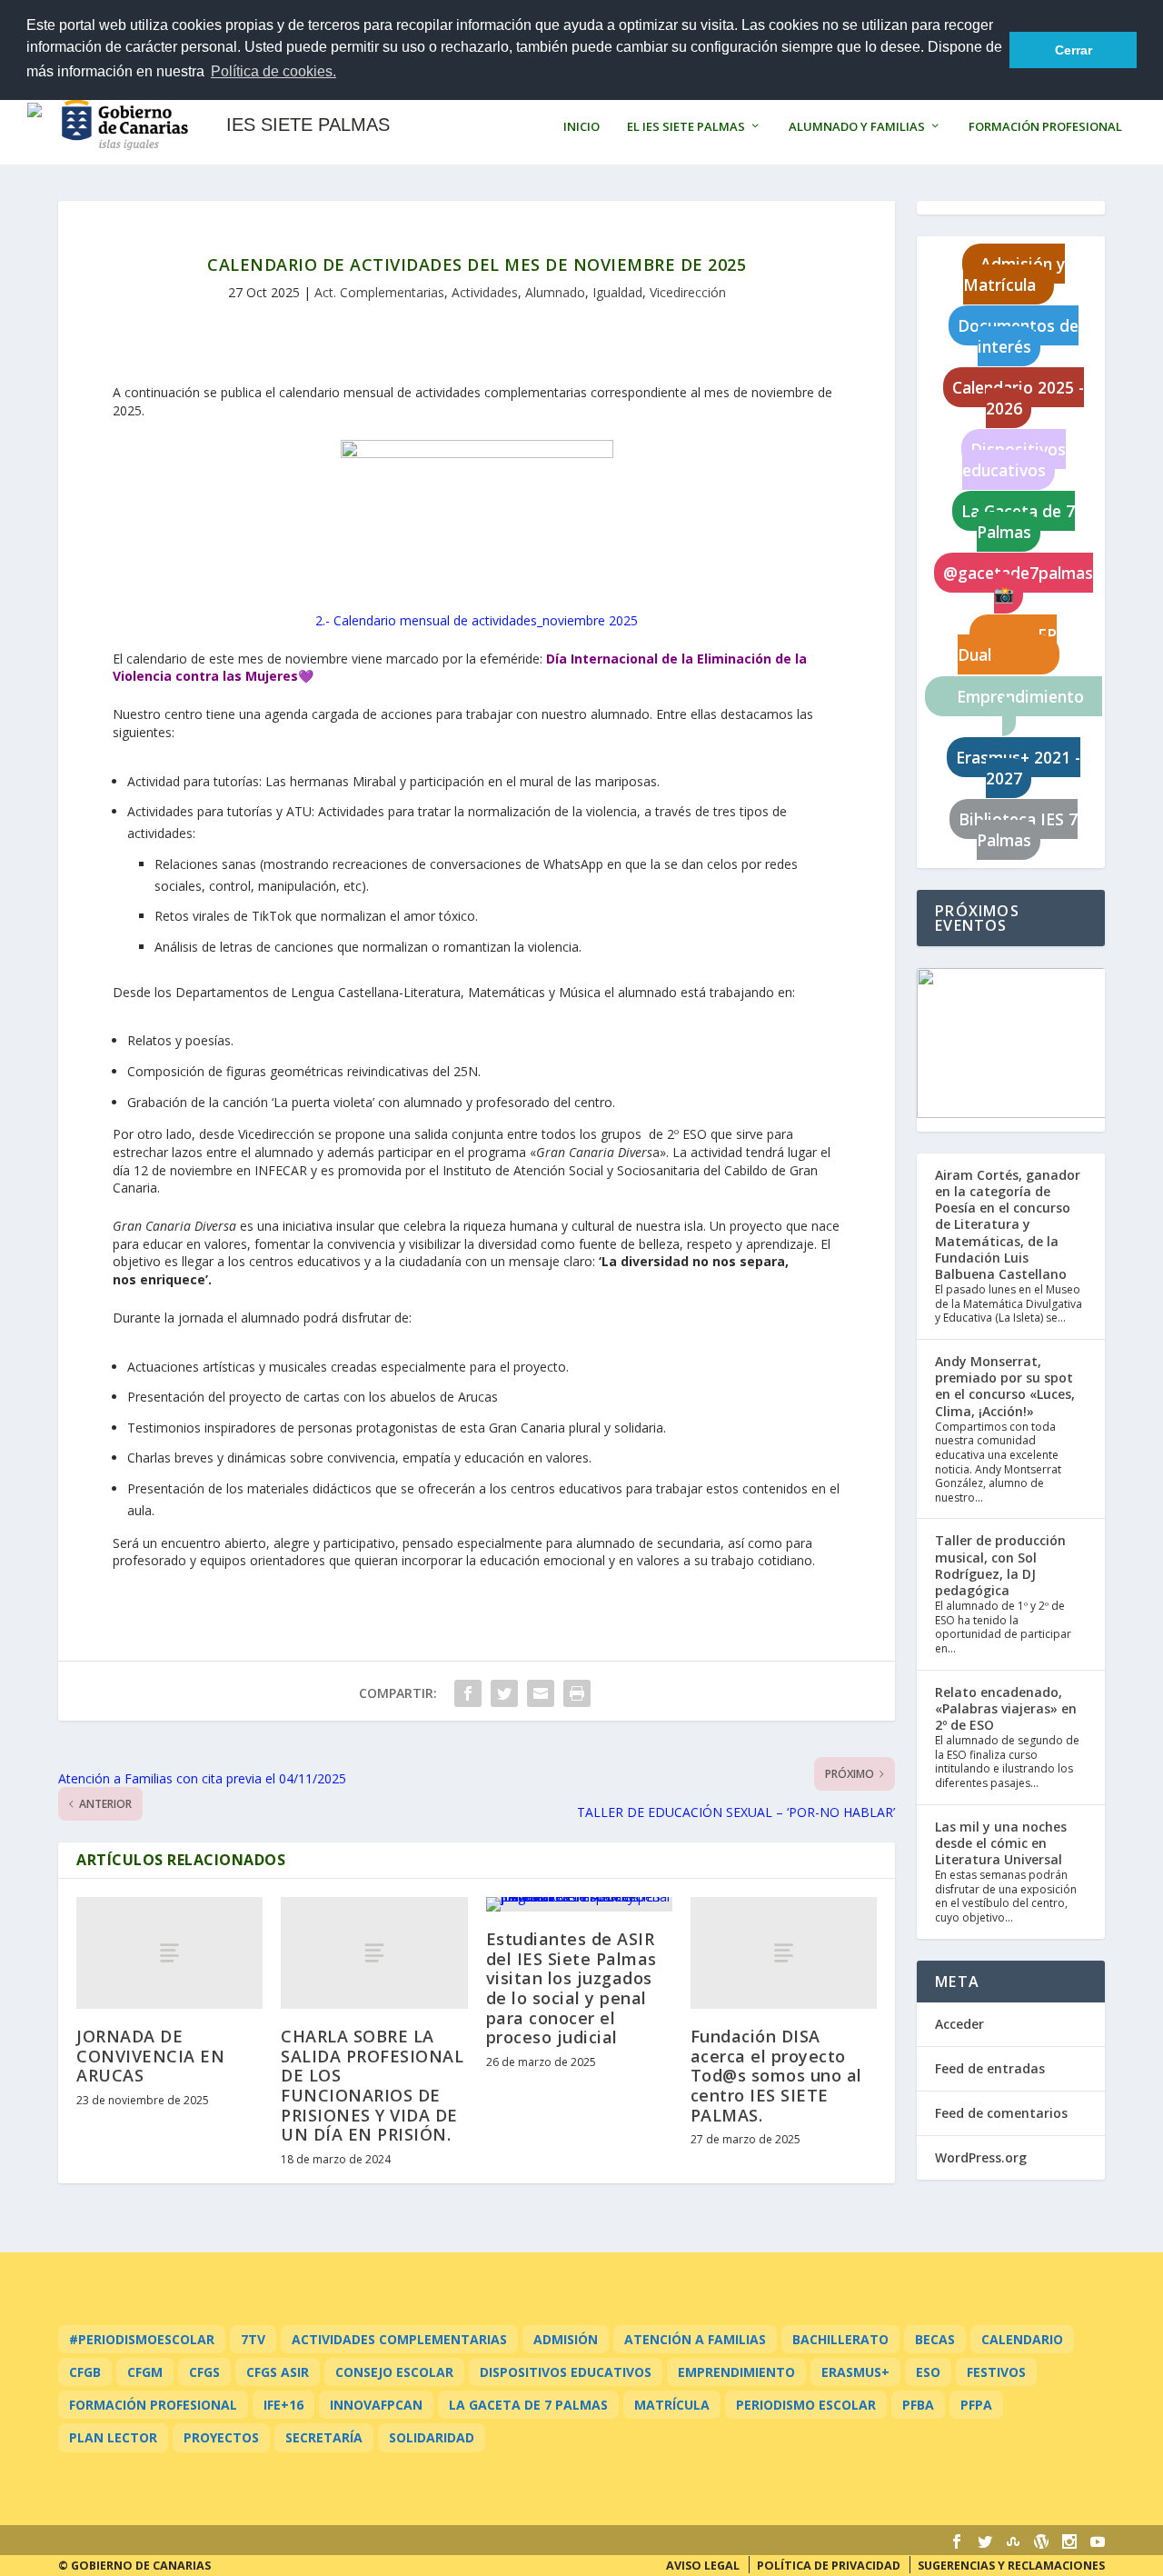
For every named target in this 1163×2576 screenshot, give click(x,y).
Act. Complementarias (379, 292)
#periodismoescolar (142, 2339)
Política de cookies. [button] (273, 71)
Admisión (566, 2339)
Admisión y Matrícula (1014, 274)
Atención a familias (695, 2339)
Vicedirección (688, 292)
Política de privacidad (829, 2566)
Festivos (996, 2372)
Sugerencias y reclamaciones (1011, 2566)
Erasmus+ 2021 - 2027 (1018, 768)
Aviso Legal (703, 2566)
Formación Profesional (1045, 127)
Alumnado (555, 292)
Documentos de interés (1018, 336)
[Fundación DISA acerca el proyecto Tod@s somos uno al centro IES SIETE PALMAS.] (784, 1953)
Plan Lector (113, 2437)
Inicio (581, 127)
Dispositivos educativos (1014, 459)
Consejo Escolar (394, 2372)
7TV (253, 2339)
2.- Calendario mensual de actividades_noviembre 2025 (477, 620)
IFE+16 (283, 2405)
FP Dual (1007, 645)
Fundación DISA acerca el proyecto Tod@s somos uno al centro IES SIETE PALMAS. (776, 2075)
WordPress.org (981, 2157)
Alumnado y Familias (857, 127)
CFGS (204, 2372)
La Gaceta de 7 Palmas (1018, 521)
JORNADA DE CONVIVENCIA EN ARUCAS (150, 2056)
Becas (935, 2339)
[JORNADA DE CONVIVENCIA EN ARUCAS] (169, 1953)
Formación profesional (153, 2405)
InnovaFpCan (376, 2405)
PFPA (976, 2405)
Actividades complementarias (399, 2339)
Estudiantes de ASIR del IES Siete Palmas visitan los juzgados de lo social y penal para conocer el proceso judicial (572, 1988)
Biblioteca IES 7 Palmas (1018, 829)
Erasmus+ (855, 2372)
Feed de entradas (990, 2068)
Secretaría (324, 2437)
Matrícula (672, 2405)
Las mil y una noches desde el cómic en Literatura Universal (1001, 1843)
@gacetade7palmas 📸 (1018, 583)
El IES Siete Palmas (686, 127)
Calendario (1022, 2339)
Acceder (959, 2024)
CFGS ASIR (278, 2372)
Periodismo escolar (806, 2405)
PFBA (918, 2405)
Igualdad (617, 292)
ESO (928, 2372)
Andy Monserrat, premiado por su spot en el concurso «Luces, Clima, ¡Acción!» (1005, 1386)
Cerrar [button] (1074, 50)
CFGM (145, 2372)
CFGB (85, 2372)
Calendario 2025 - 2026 (1018, 398)
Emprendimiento (1018, 707)
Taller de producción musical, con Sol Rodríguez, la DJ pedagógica (1000, 1565)
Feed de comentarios (1001, 2113)
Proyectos (221, 2437)
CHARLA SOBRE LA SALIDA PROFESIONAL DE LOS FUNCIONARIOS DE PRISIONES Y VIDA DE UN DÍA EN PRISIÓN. (372, 2085)
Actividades (485, 292)
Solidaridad (432, 2437)
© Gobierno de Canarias (134, 2566)
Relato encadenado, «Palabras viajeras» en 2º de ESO (1006, 1708)
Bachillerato (840, 2339)
